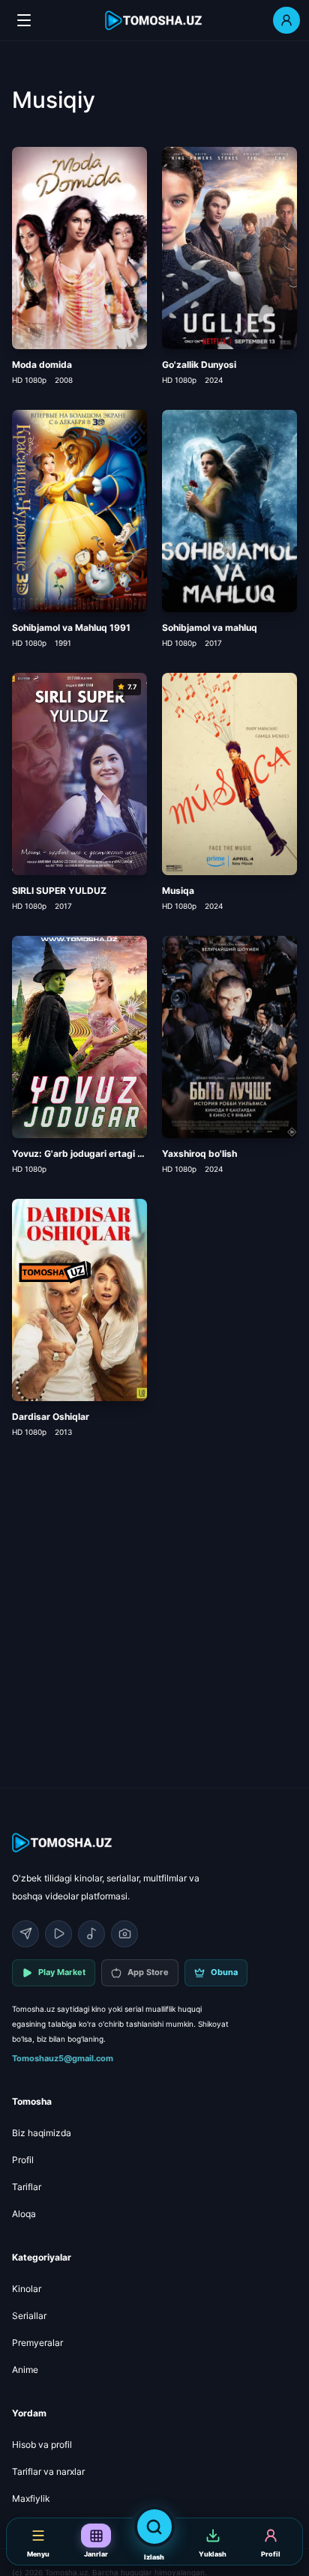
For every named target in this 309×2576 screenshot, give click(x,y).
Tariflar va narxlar (48, 2471)
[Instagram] (124, 1934)
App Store (148, 1972)
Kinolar (27, 2289)
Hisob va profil (42, 2445)
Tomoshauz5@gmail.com (63, 2058)
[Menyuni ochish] (24, 20)
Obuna (224, 1972)
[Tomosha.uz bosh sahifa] (154, 21)
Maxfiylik (31, 2498)
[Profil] (286, 20)
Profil (23, 2160)
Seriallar (29, 2316)
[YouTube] (58, 1934)
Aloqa (24, 2214)
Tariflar (27, 2187)
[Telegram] (25, 1934)
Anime (25, 2370)
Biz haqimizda (42, 2133)
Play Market (62, 1972)
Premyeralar (37, 2343)
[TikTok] (91, 1934)
